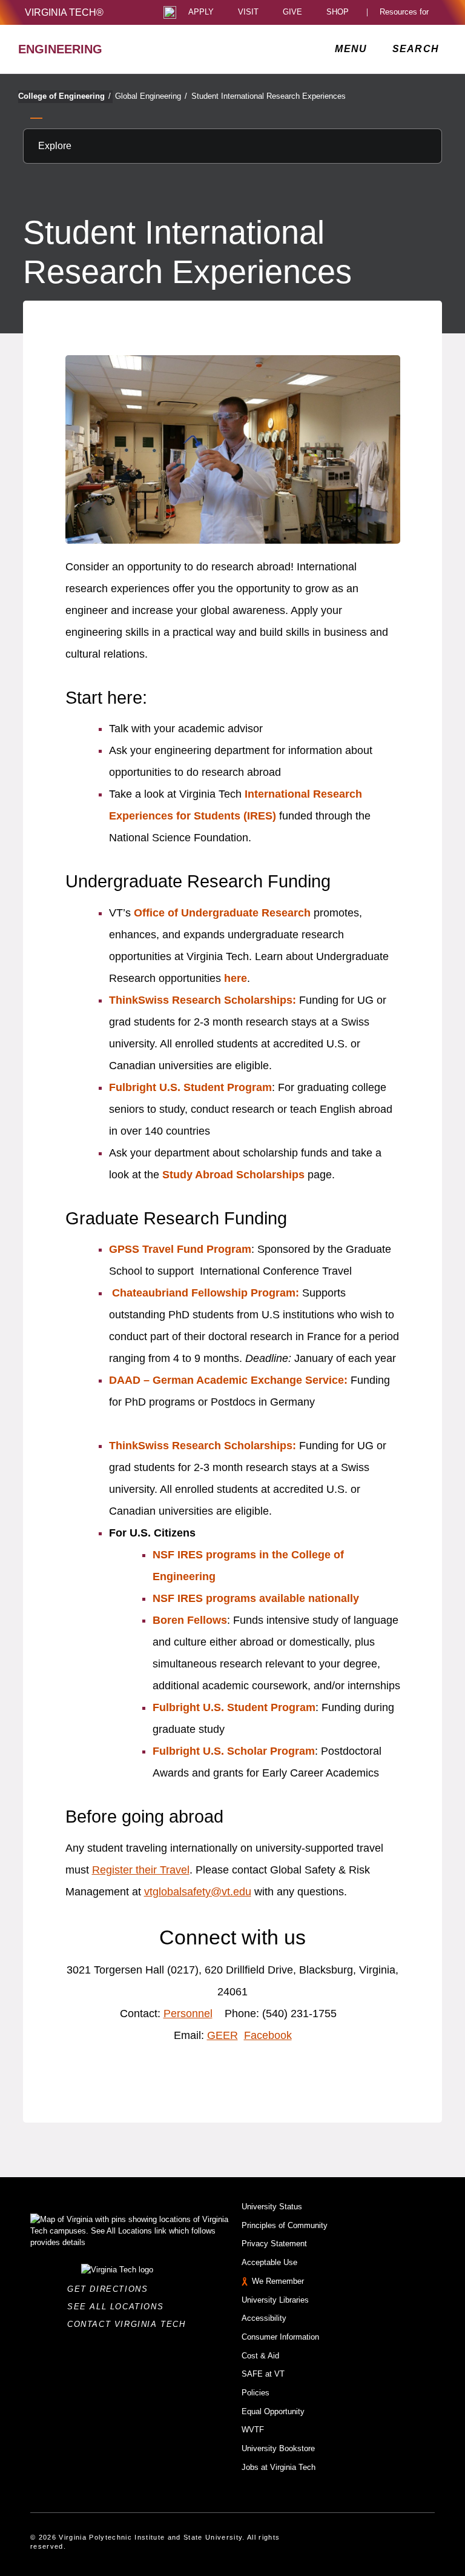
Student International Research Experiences (269, 96)
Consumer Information (280, 2337)
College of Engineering (64, 96)
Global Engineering (151, 96)
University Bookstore (278, 2448)
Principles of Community (285, 2225)
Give (292, 12)
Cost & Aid (260, 2356)
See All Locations (119, 2307)
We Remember (278, 2281)
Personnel (188, 2014)
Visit (248, 12)
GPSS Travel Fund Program (180, 1249)
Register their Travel (141, 1870)
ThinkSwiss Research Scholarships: (203, 1000)
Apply (201, 12)
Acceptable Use (269, 2262)
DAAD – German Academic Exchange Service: (228, 1380)
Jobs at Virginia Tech (279, 2467)
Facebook (268, 2035)
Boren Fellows (190, 1620)
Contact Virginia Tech (130, 2324)
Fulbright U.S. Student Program (190, 1087)
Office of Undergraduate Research (222, 913)
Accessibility (264, 2318)
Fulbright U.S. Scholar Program (234, 1751)
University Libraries (275, 2300)
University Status (272, 2207)
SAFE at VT (263, 2374)
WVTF (253, 2430)
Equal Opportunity (273, 2411)
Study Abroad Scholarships (233, 1175)
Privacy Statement (274, 2244)
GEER (223, 2035)
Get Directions (111, 2289)
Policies (256, 2393)
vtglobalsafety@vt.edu (198, 1892)
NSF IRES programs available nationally (256, 1598)
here (236, 978)
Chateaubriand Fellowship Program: (206, 1293)
